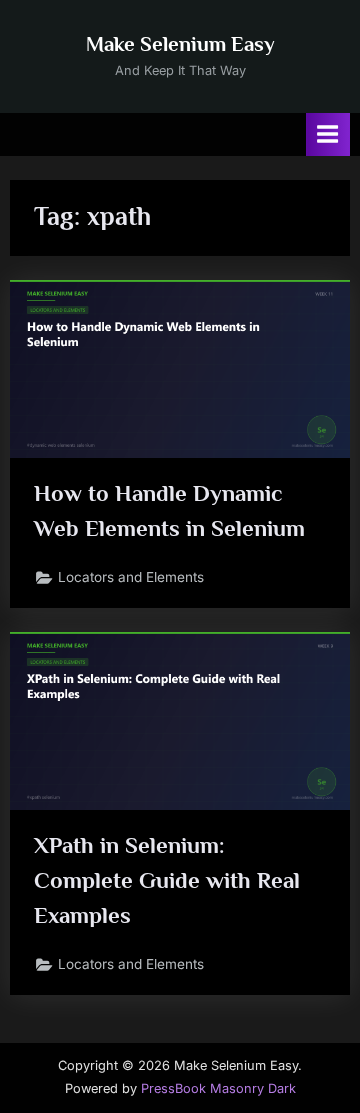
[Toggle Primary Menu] (328, 134)
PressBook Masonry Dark (218, 1088)
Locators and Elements (131, 577)
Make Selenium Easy (180, 44)
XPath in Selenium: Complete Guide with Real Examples (167, 880)
